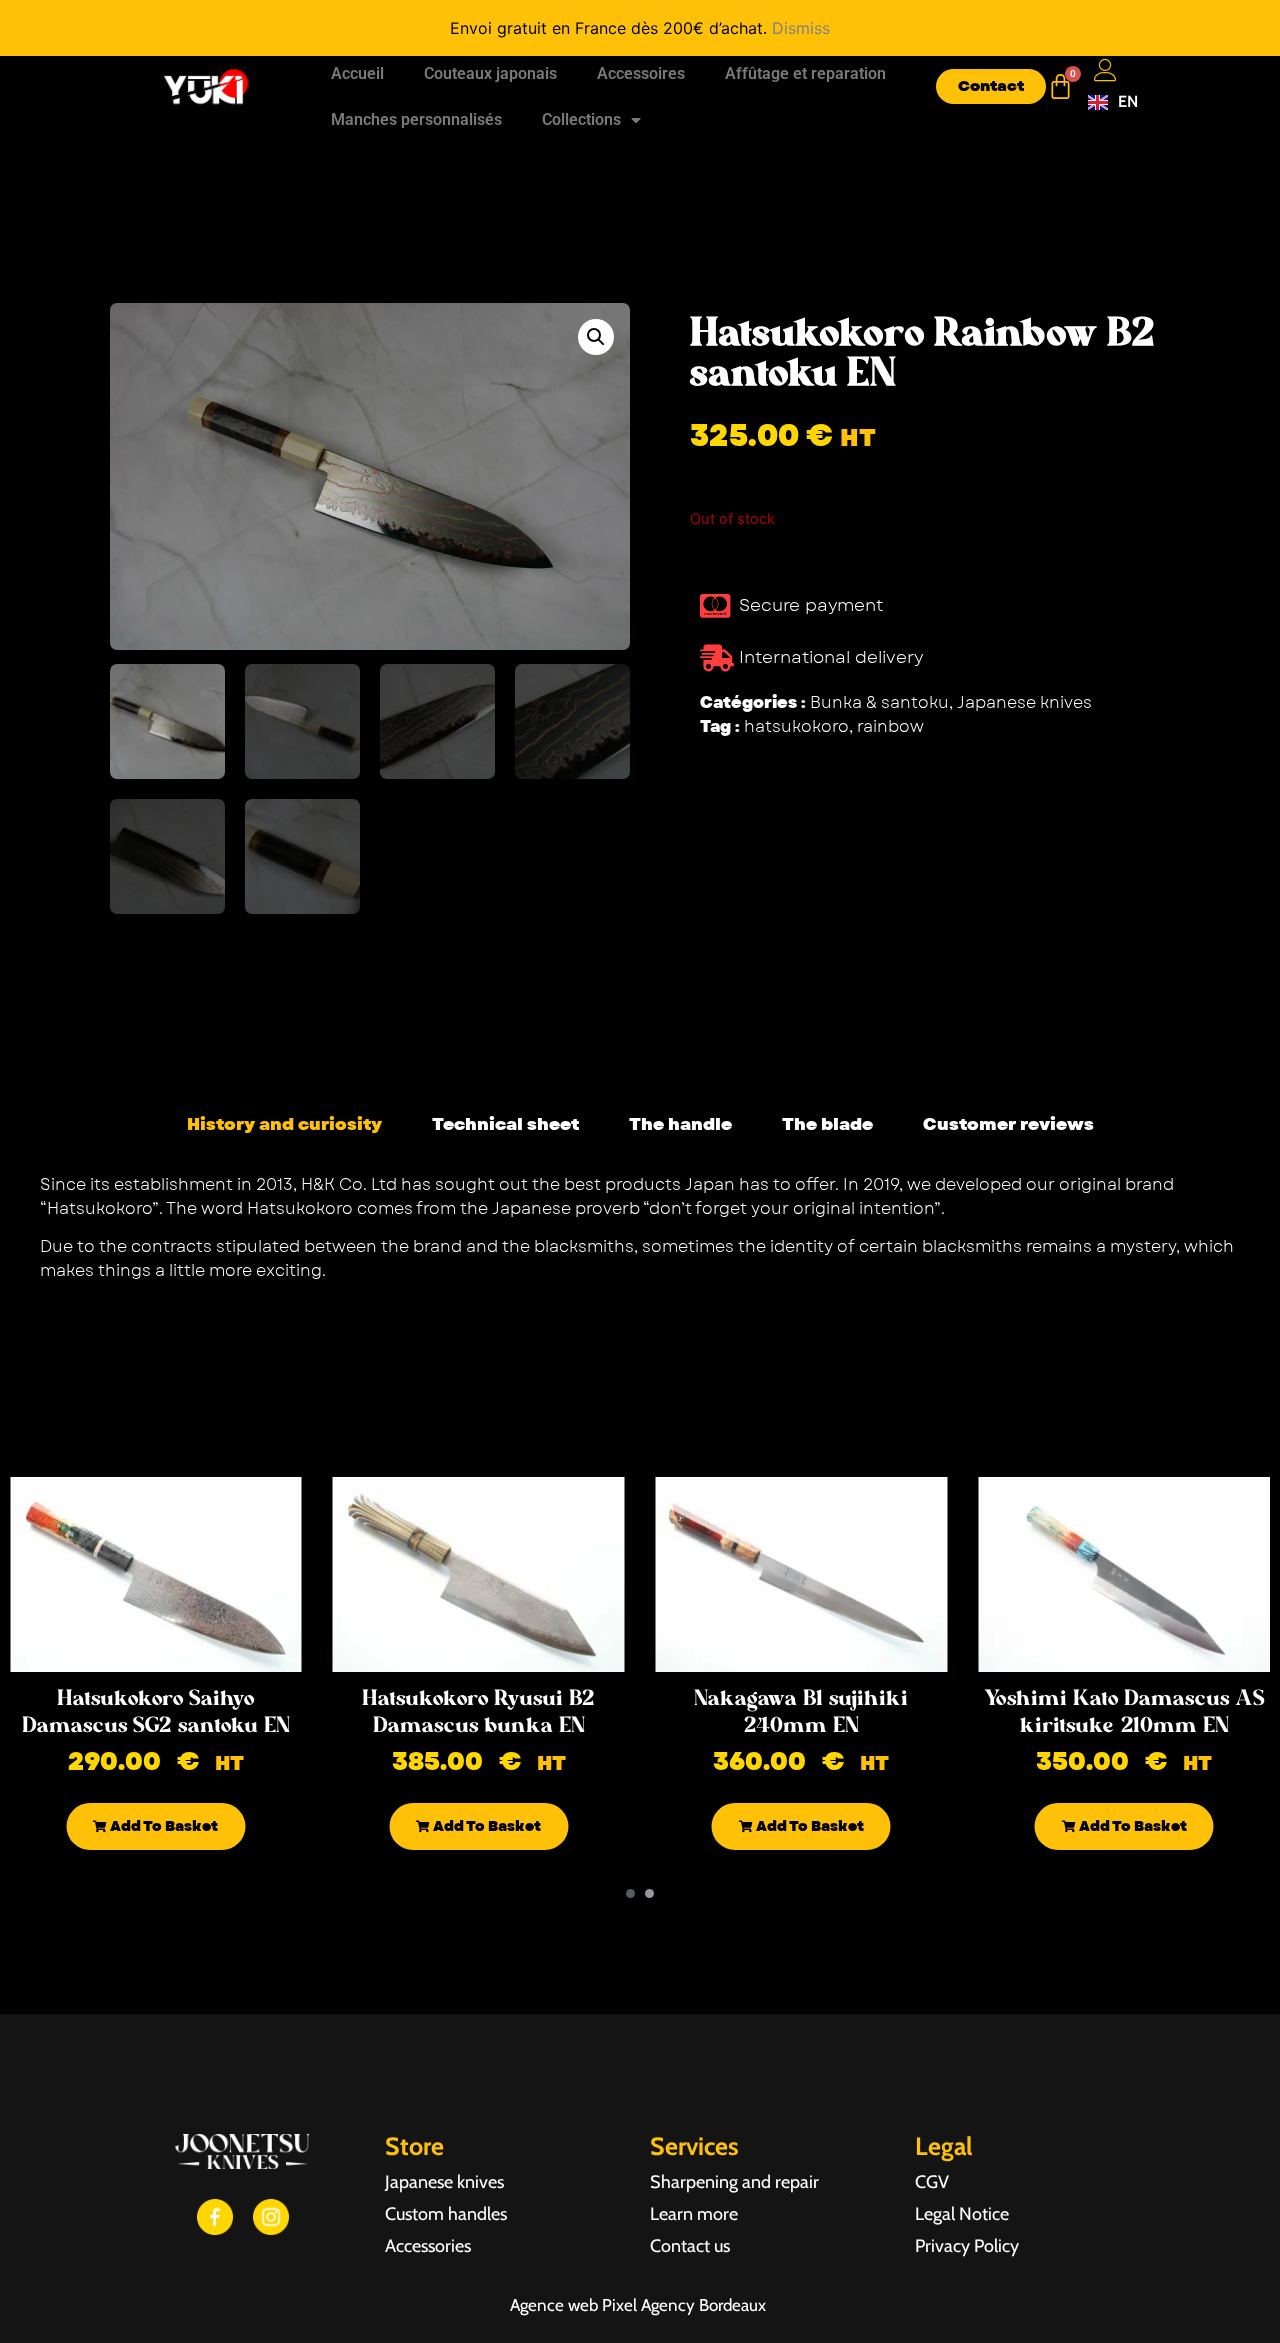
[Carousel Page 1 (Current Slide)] (630, 1893)
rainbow (890, 726)
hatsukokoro (796, 726)
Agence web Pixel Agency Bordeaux (640, 2305)
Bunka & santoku (879, 702)
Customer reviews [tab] (1008, 1124)
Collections (581, 119)
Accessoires (641, 73)
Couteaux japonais (490, 73)
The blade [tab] (827, 1124)
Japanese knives (1024, 702)
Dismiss (801, 28)
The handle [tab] (680, 1124)
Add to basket (162, 1826)
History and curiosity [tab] (284, 1124)
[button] (596, 337)
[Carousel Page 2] (649, 1893)
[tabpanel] (640, 1235)
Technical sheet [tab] (505, 1124)
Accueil (357, 73)
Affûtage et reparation (805, 73)
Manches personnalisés (416, 119)
